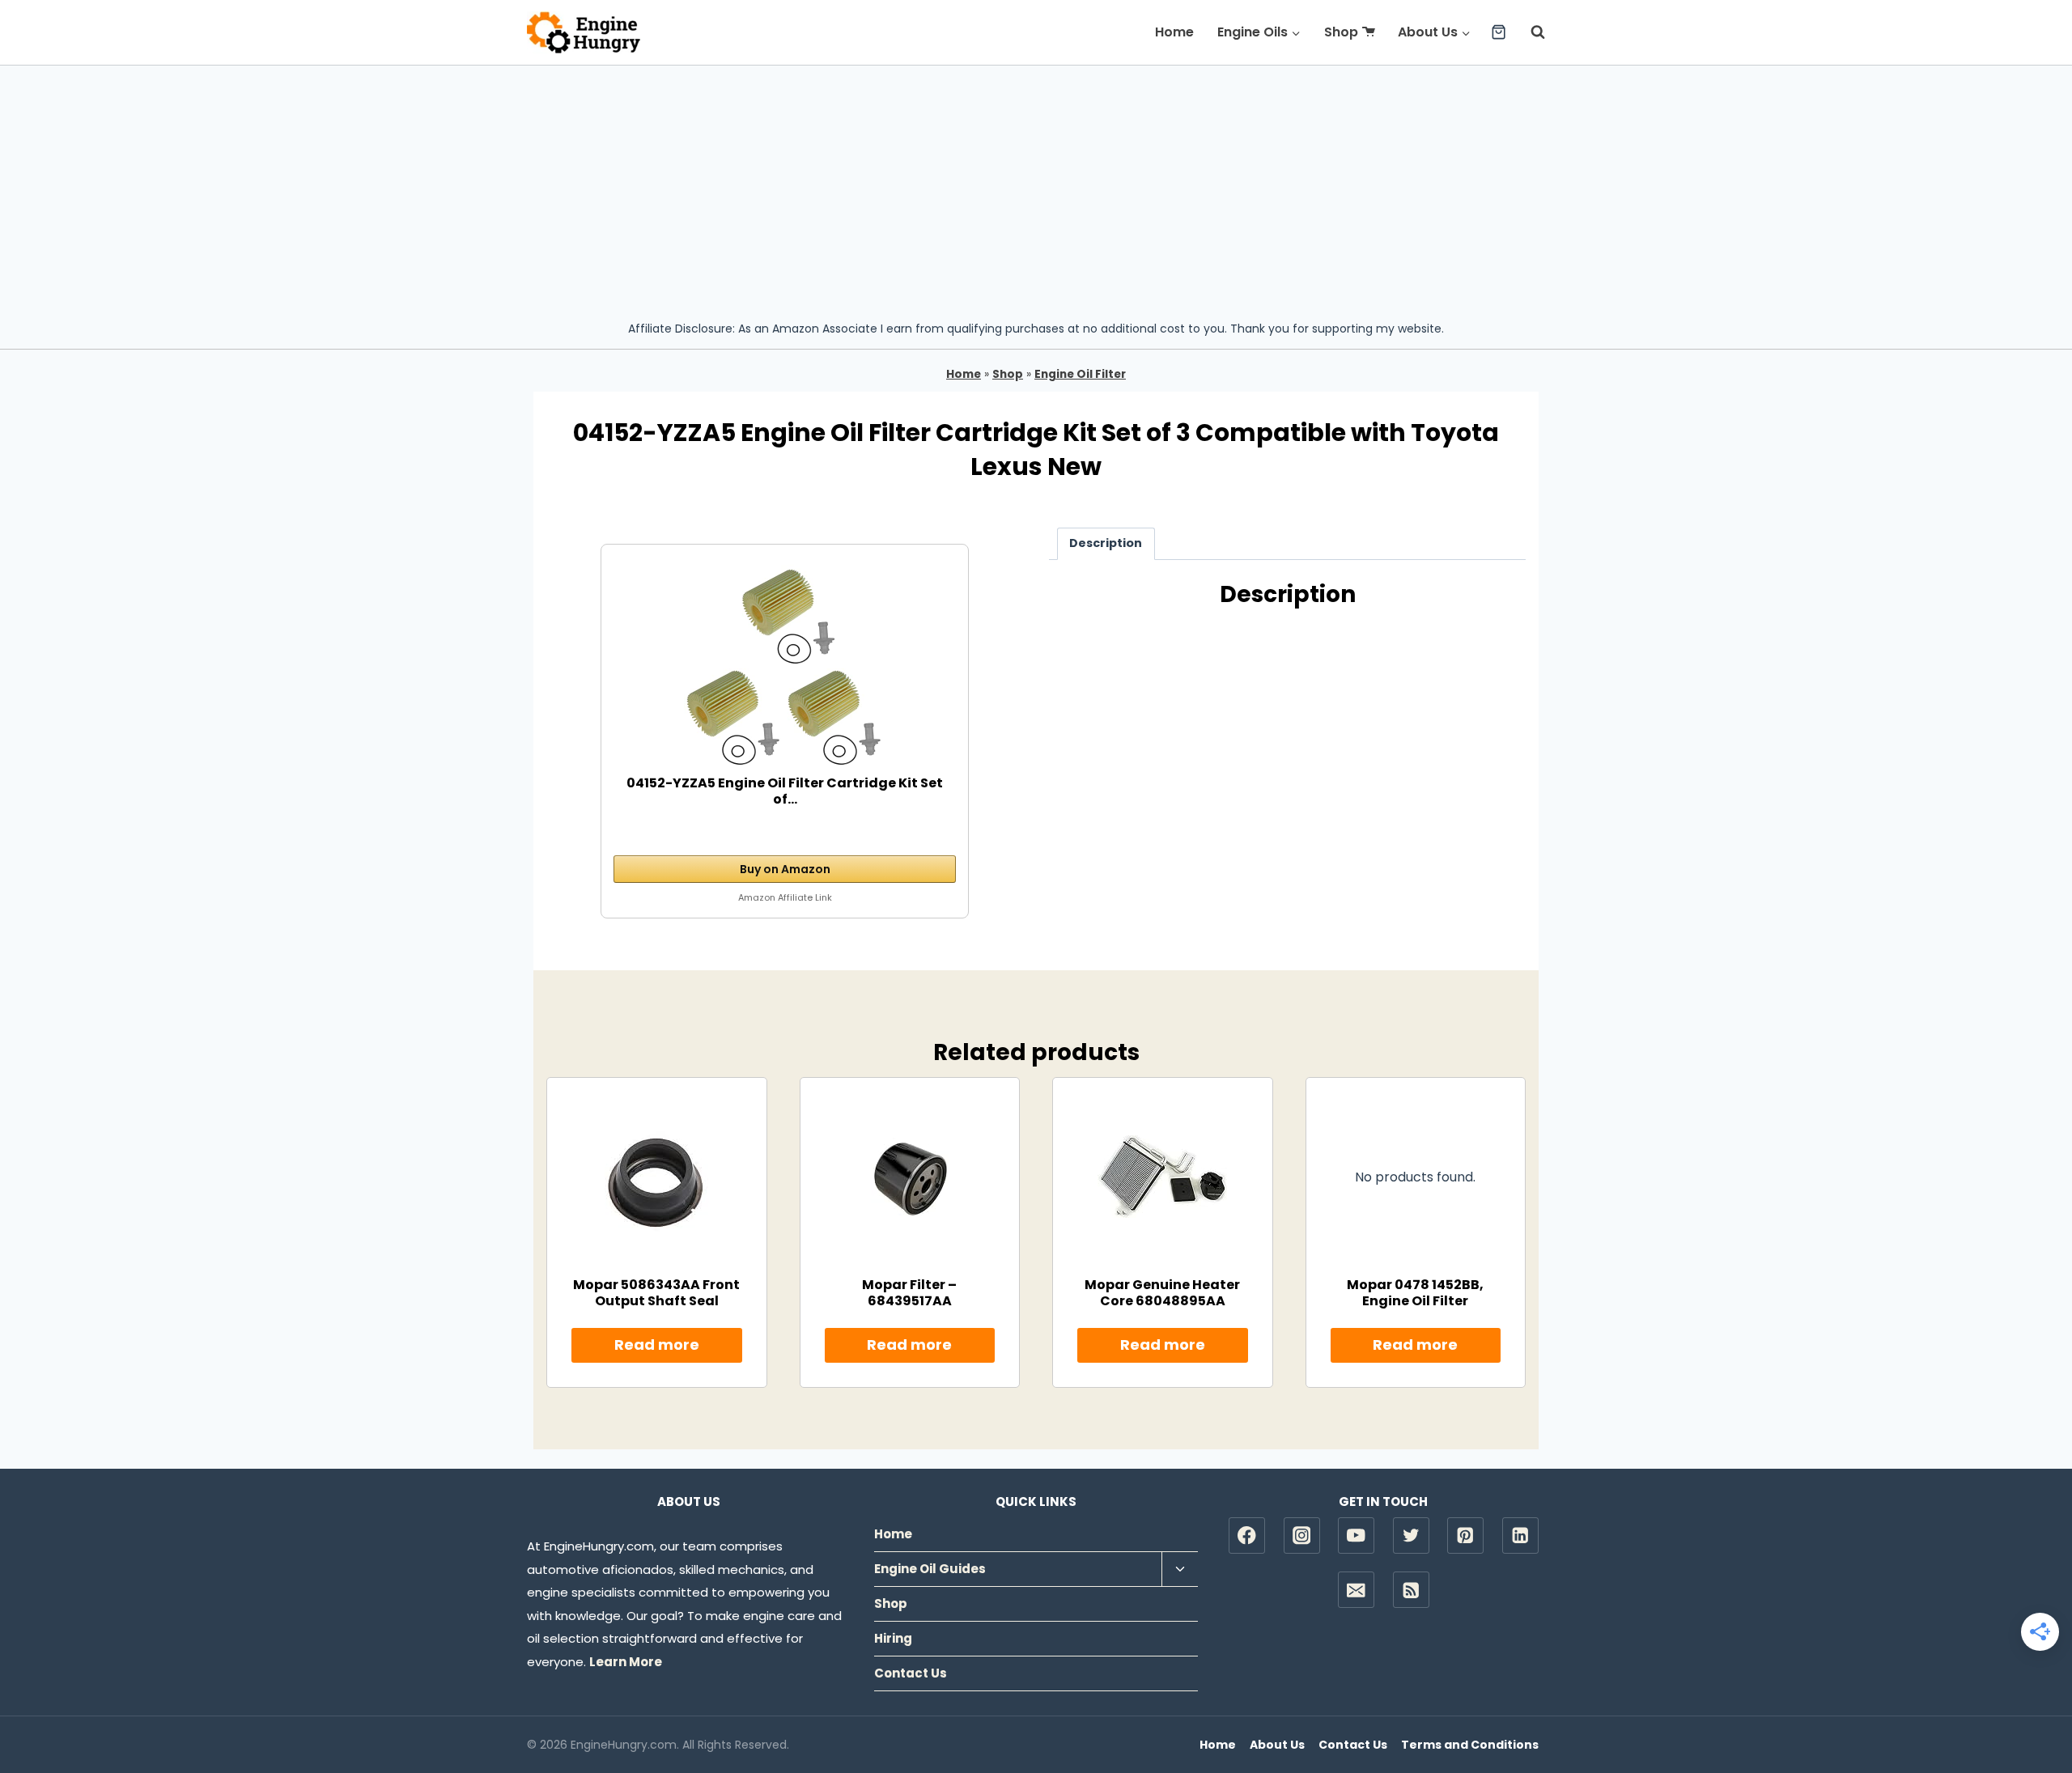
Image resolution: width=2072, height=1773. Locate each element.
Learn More (626, 1662)
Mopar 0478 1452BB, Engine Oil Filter (1415, 1292)
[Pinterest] (1465, 1535)
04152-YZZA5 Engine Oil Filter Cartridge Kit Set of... (785, 791)
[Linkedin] (1520, 1535)
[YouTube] (1356, 1535)
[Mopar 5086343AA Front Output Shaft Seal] (656, 1177)
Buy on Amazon (785, 869)
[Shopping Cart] (1499, 32)
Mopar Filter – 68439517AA (909, 1292)
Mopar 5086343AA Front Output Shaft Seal (656, 1292)
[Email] (1356, 1590)
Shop (1341, 32)
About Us (1277, 1745)
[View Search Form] (1530, 32)
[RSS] (1411, 1590)
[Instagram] (1302, 1535)
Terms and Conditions (1470, 1745)
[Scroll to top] (2032, 1709)
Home (1174, 32)
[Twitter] (1411, 1535)
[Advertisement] (1036, 187)
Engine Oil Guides (930, 1569)
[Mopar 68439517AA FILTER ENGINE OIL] (910, 1177)
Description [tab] (1106, 543)
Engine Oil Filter (1080, 374)
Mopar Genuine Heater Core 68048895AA (1162, 1292)
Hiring (893, 1638)
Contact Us (911, 1673)
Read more (657, 1345)
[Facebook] (1247, 1535)
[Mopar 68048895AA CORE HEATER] (1162, 1177)
